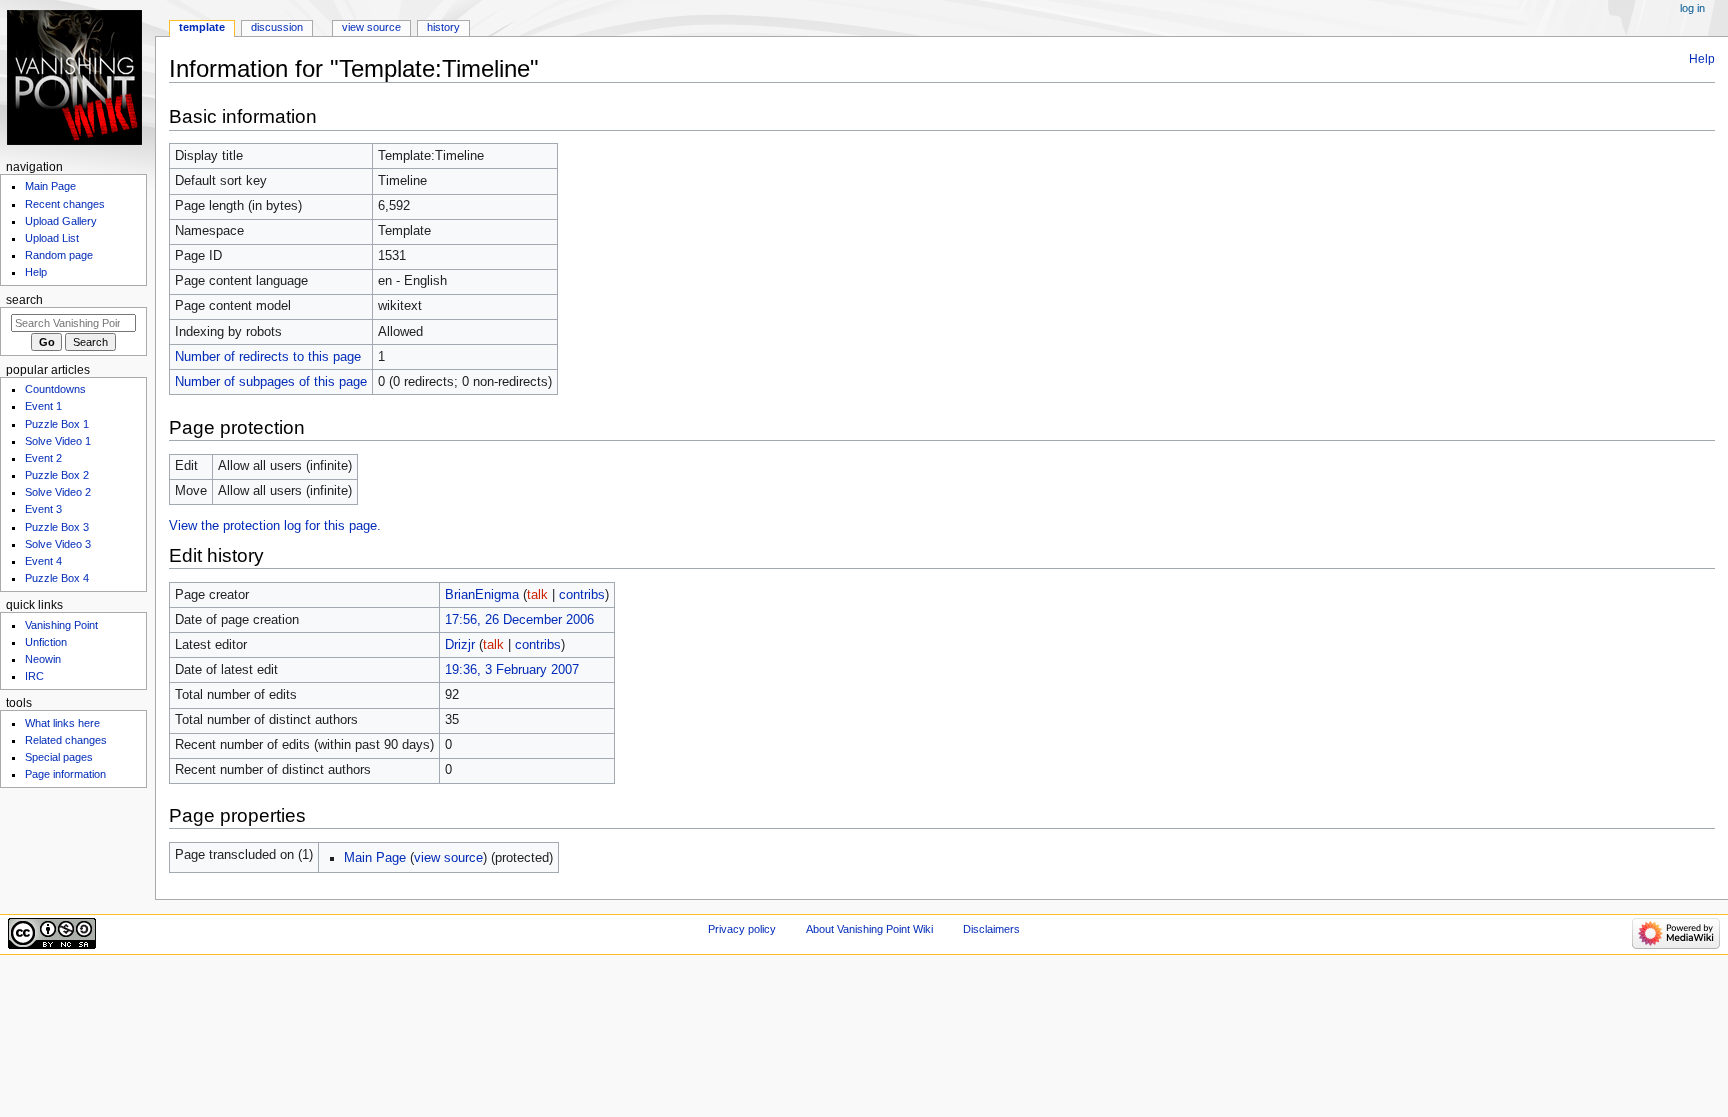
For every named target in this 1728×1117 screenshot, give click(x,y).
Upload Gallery (61, 221)
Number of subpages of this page (271, 382)
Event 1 (43, 406)
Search (24, 300)
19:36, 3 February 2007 (512, 670)
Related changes (66, 740)
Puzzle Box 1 (57, 424)
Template (202, 27)
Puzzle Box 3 (57, 527)
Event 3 (43, 509)
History (443, 27)
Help (1702, 59)
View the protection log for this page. (275, 526)
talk (537, 595)
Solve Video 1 (58, 441)
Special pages (59, 757)
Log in (1692, 8)
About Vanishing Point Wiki (869, 929)
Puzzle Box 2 (57, 475)
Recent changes (65, 204)
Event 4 (43, 561)
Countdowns (55, 389)
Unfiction (46, 642)
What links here (62, 723)
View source (371, 27)
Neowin (43, 659)
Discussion (277, 27)
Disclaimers (991, 929)
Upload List (52, 238)
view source (448, 858)
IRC (34, 676)
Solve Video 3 (58, 544)
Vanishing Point (61, 625)
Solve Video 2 (58, 492)
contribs (582, 595)
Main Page (375, 858)
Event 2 (43, 458)
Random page (59, 255)
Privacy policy (742, 929)
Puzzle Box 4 (57, 578)
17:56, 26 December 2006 (519, 620)
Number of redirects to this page (268, 357)
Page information (65, 774)
